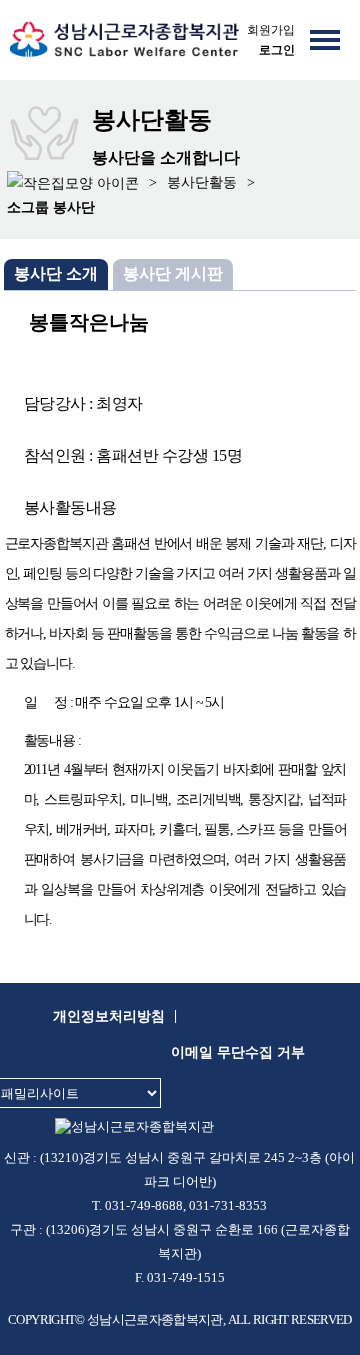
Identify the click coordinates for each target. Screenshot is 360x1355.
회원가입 (271, 30)
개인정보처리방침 (109, 1016)
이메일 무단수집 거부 (238, 1052)
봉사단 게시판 (173, 273)
